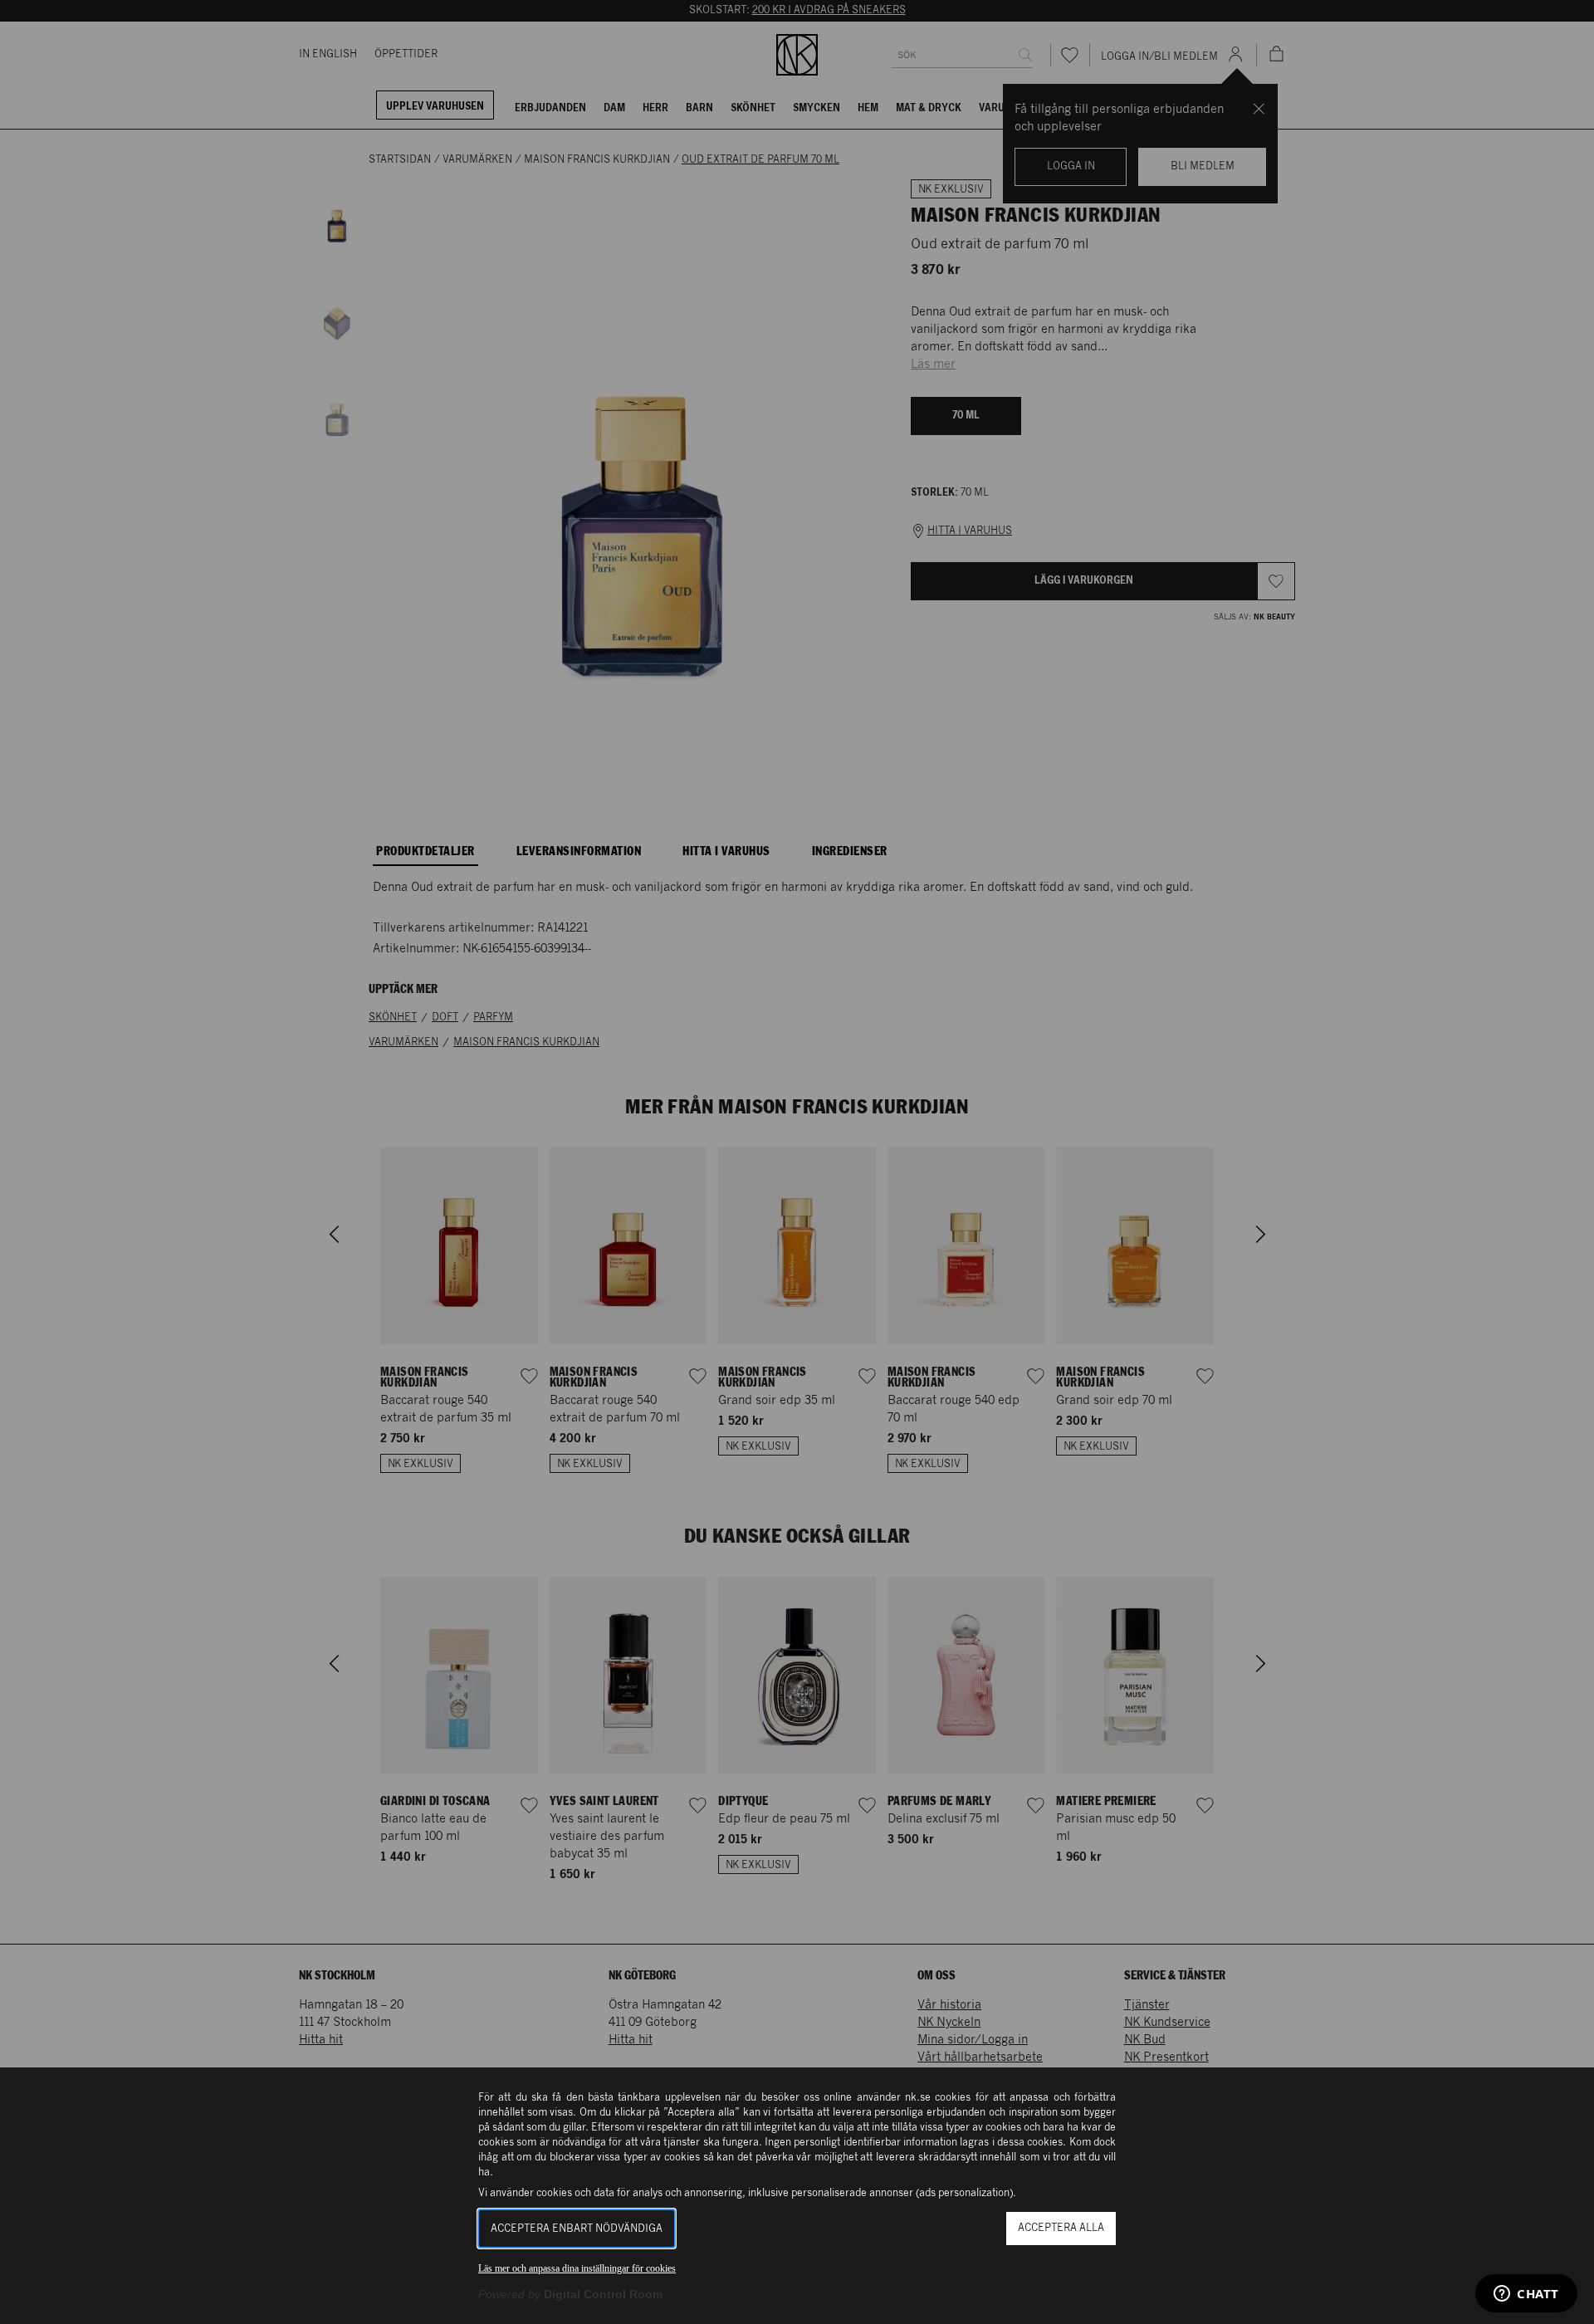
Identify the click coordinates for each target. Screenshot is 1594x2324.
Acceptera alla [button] (1061, 2228)
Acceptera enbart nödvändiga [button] (577, 2229)
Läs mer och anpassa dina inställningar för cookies (577, 2268)
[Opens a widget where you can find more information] (1526, 2295)
